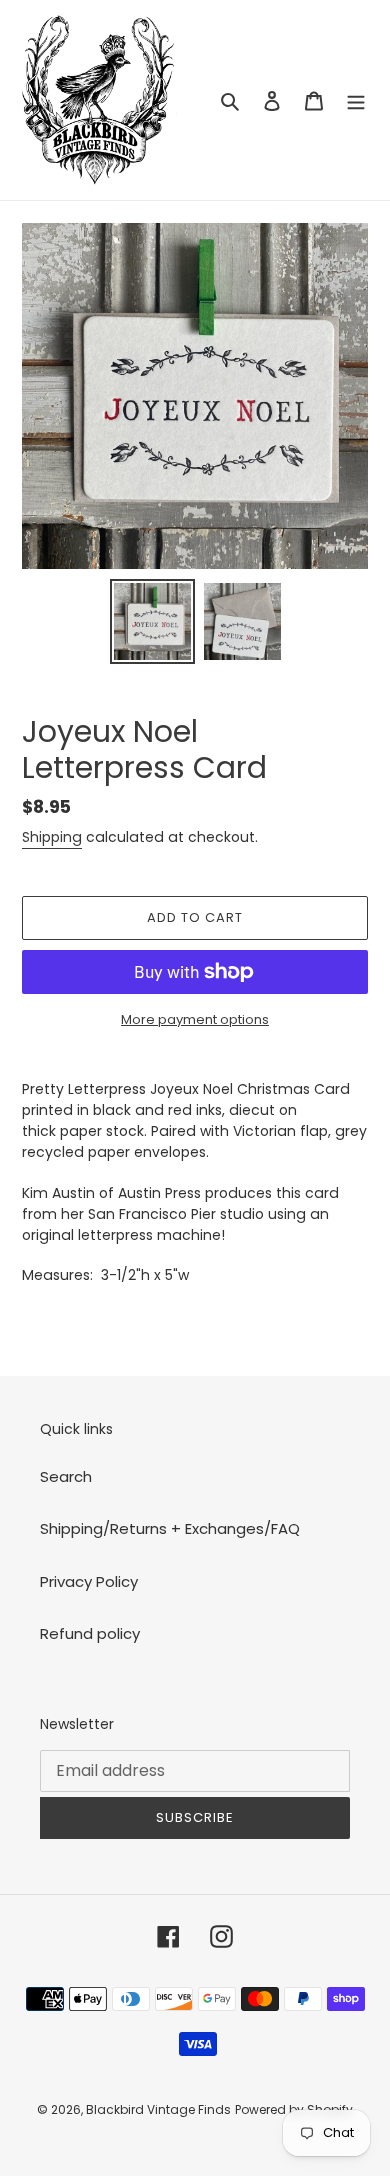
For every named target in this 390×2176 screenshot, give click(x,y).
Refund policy (90, 1633)
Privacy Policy (89, 1581)
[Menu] (356, 100)
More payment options (195, 1019)
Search (66, 1476)
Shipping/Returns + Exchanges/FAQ (170, 1528)
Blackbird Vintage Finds (158, 2109)
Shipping (52, 837)
